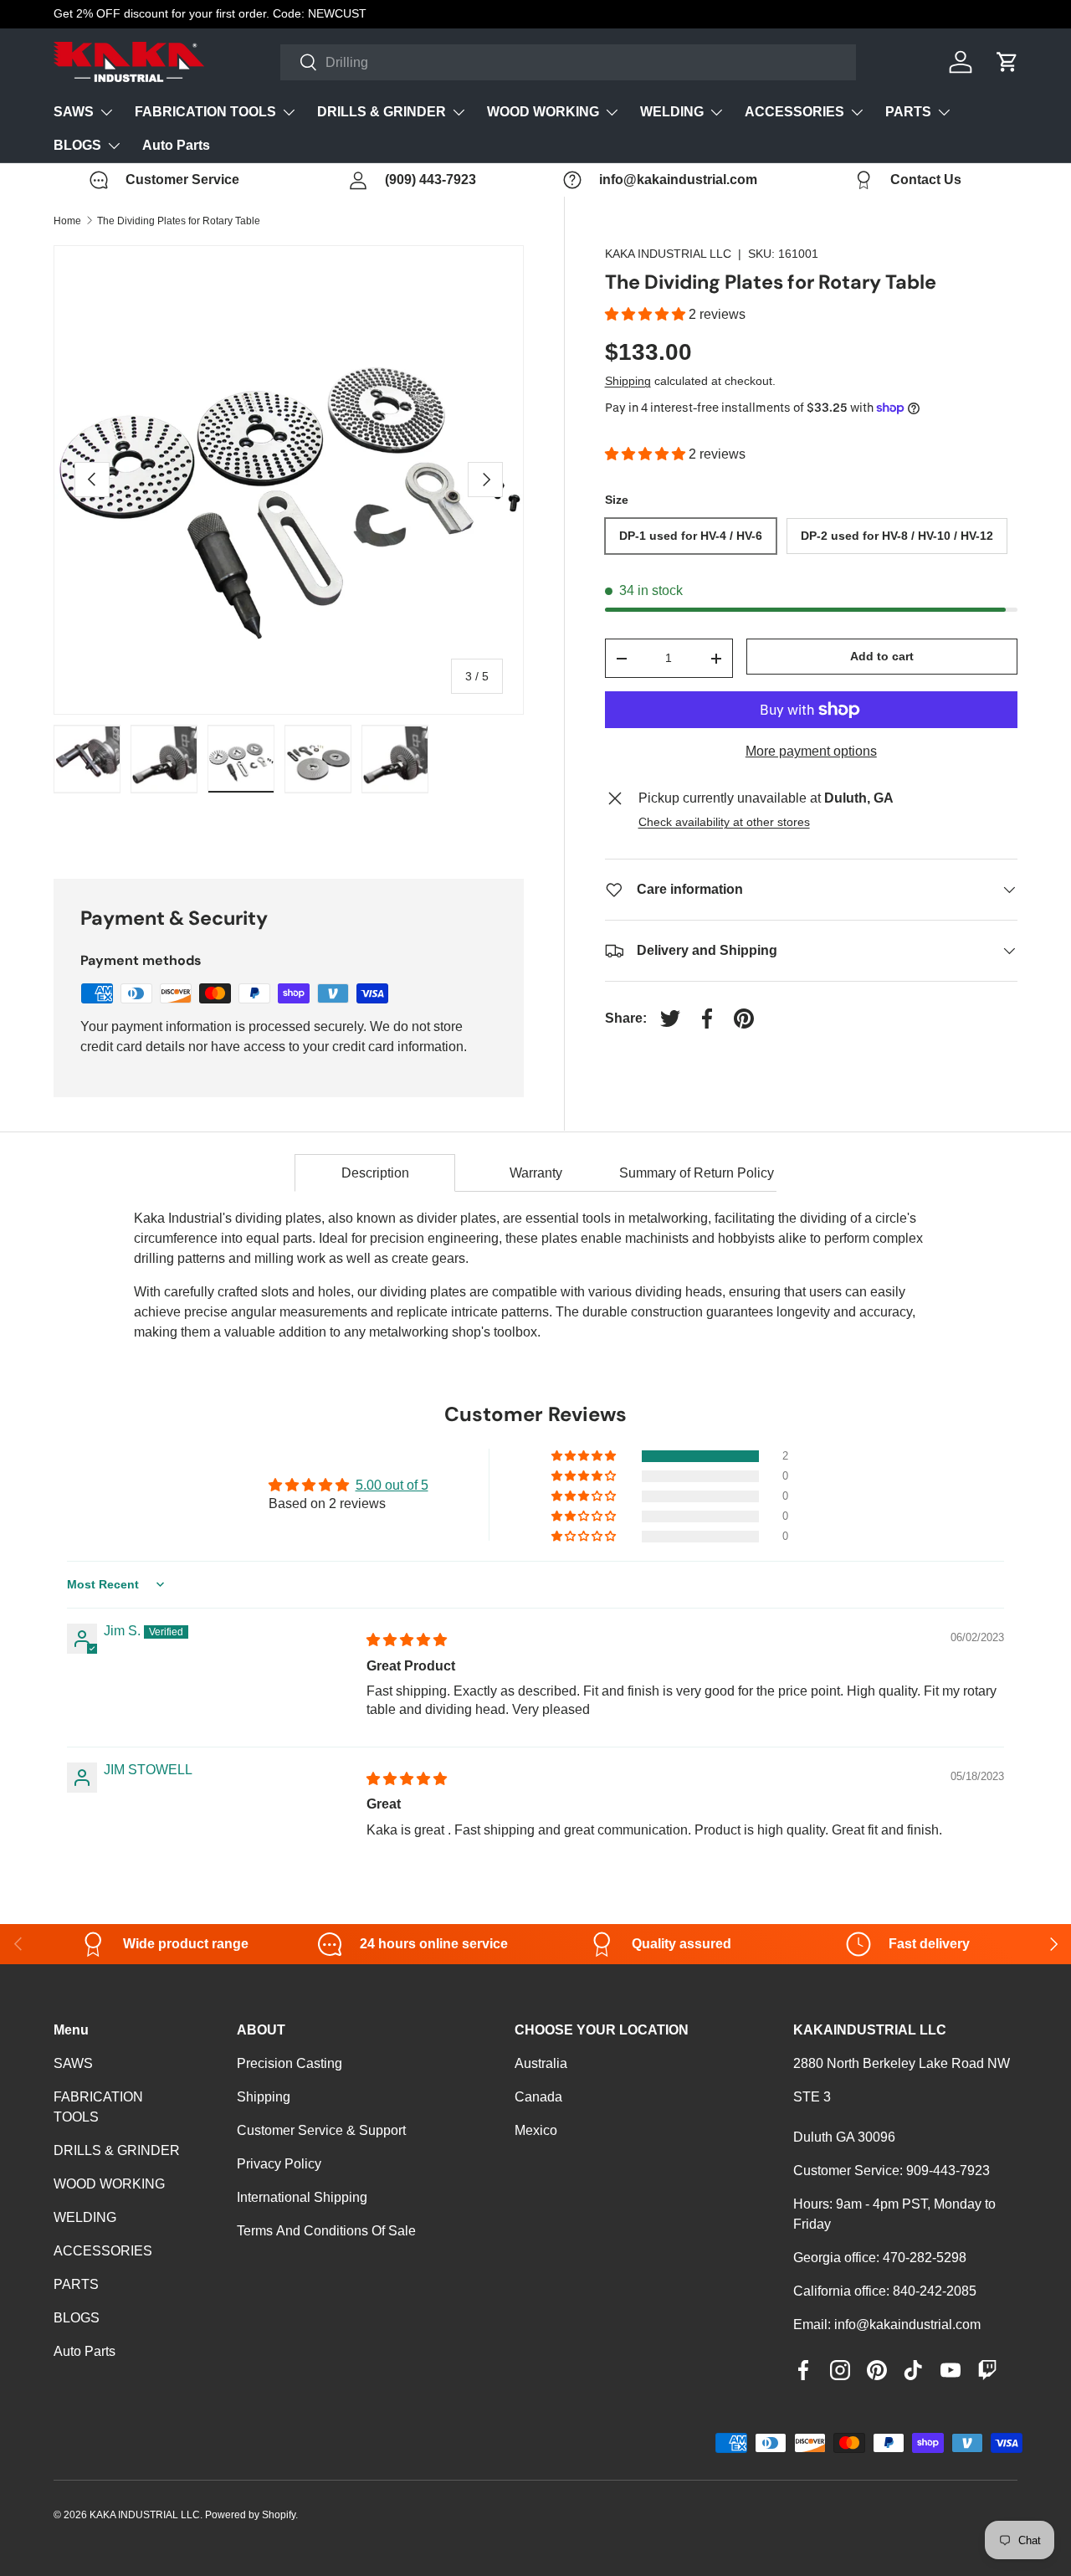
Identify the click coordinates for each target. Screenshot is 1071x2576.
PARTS (908, 112)
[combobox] (569, 62)
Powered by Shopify (250, 2515)
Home (67, 221)
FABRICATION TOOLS (205, 112)
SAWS (74, 112)
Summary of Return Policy (697, 1173)
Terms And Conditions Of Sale (326, 2231)
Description (375, 1173)
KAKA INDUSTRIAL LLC (668, 254)
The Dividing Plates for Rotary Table (179, 221)
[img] (407, 1640)
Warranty (536, 1173)
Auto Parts (176, 145)
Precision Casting (290, 2063)
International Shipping (302, 2197)
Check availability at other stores (724, 822)
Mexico (536, 2130)
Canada (538, 2097)
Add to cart (882, 656)
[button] (647, 314)
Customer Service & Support (321, 2130)
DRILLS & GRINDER (382, 112)
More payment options (811, 751)
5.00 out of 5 (392, 1485)
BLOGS (77, 145)
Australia (541, 2063)
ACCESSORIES (794, 112)
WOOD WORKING (543, 112)
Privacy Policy (279, 2164)
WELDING (672, 112)
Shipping (628, 381)
